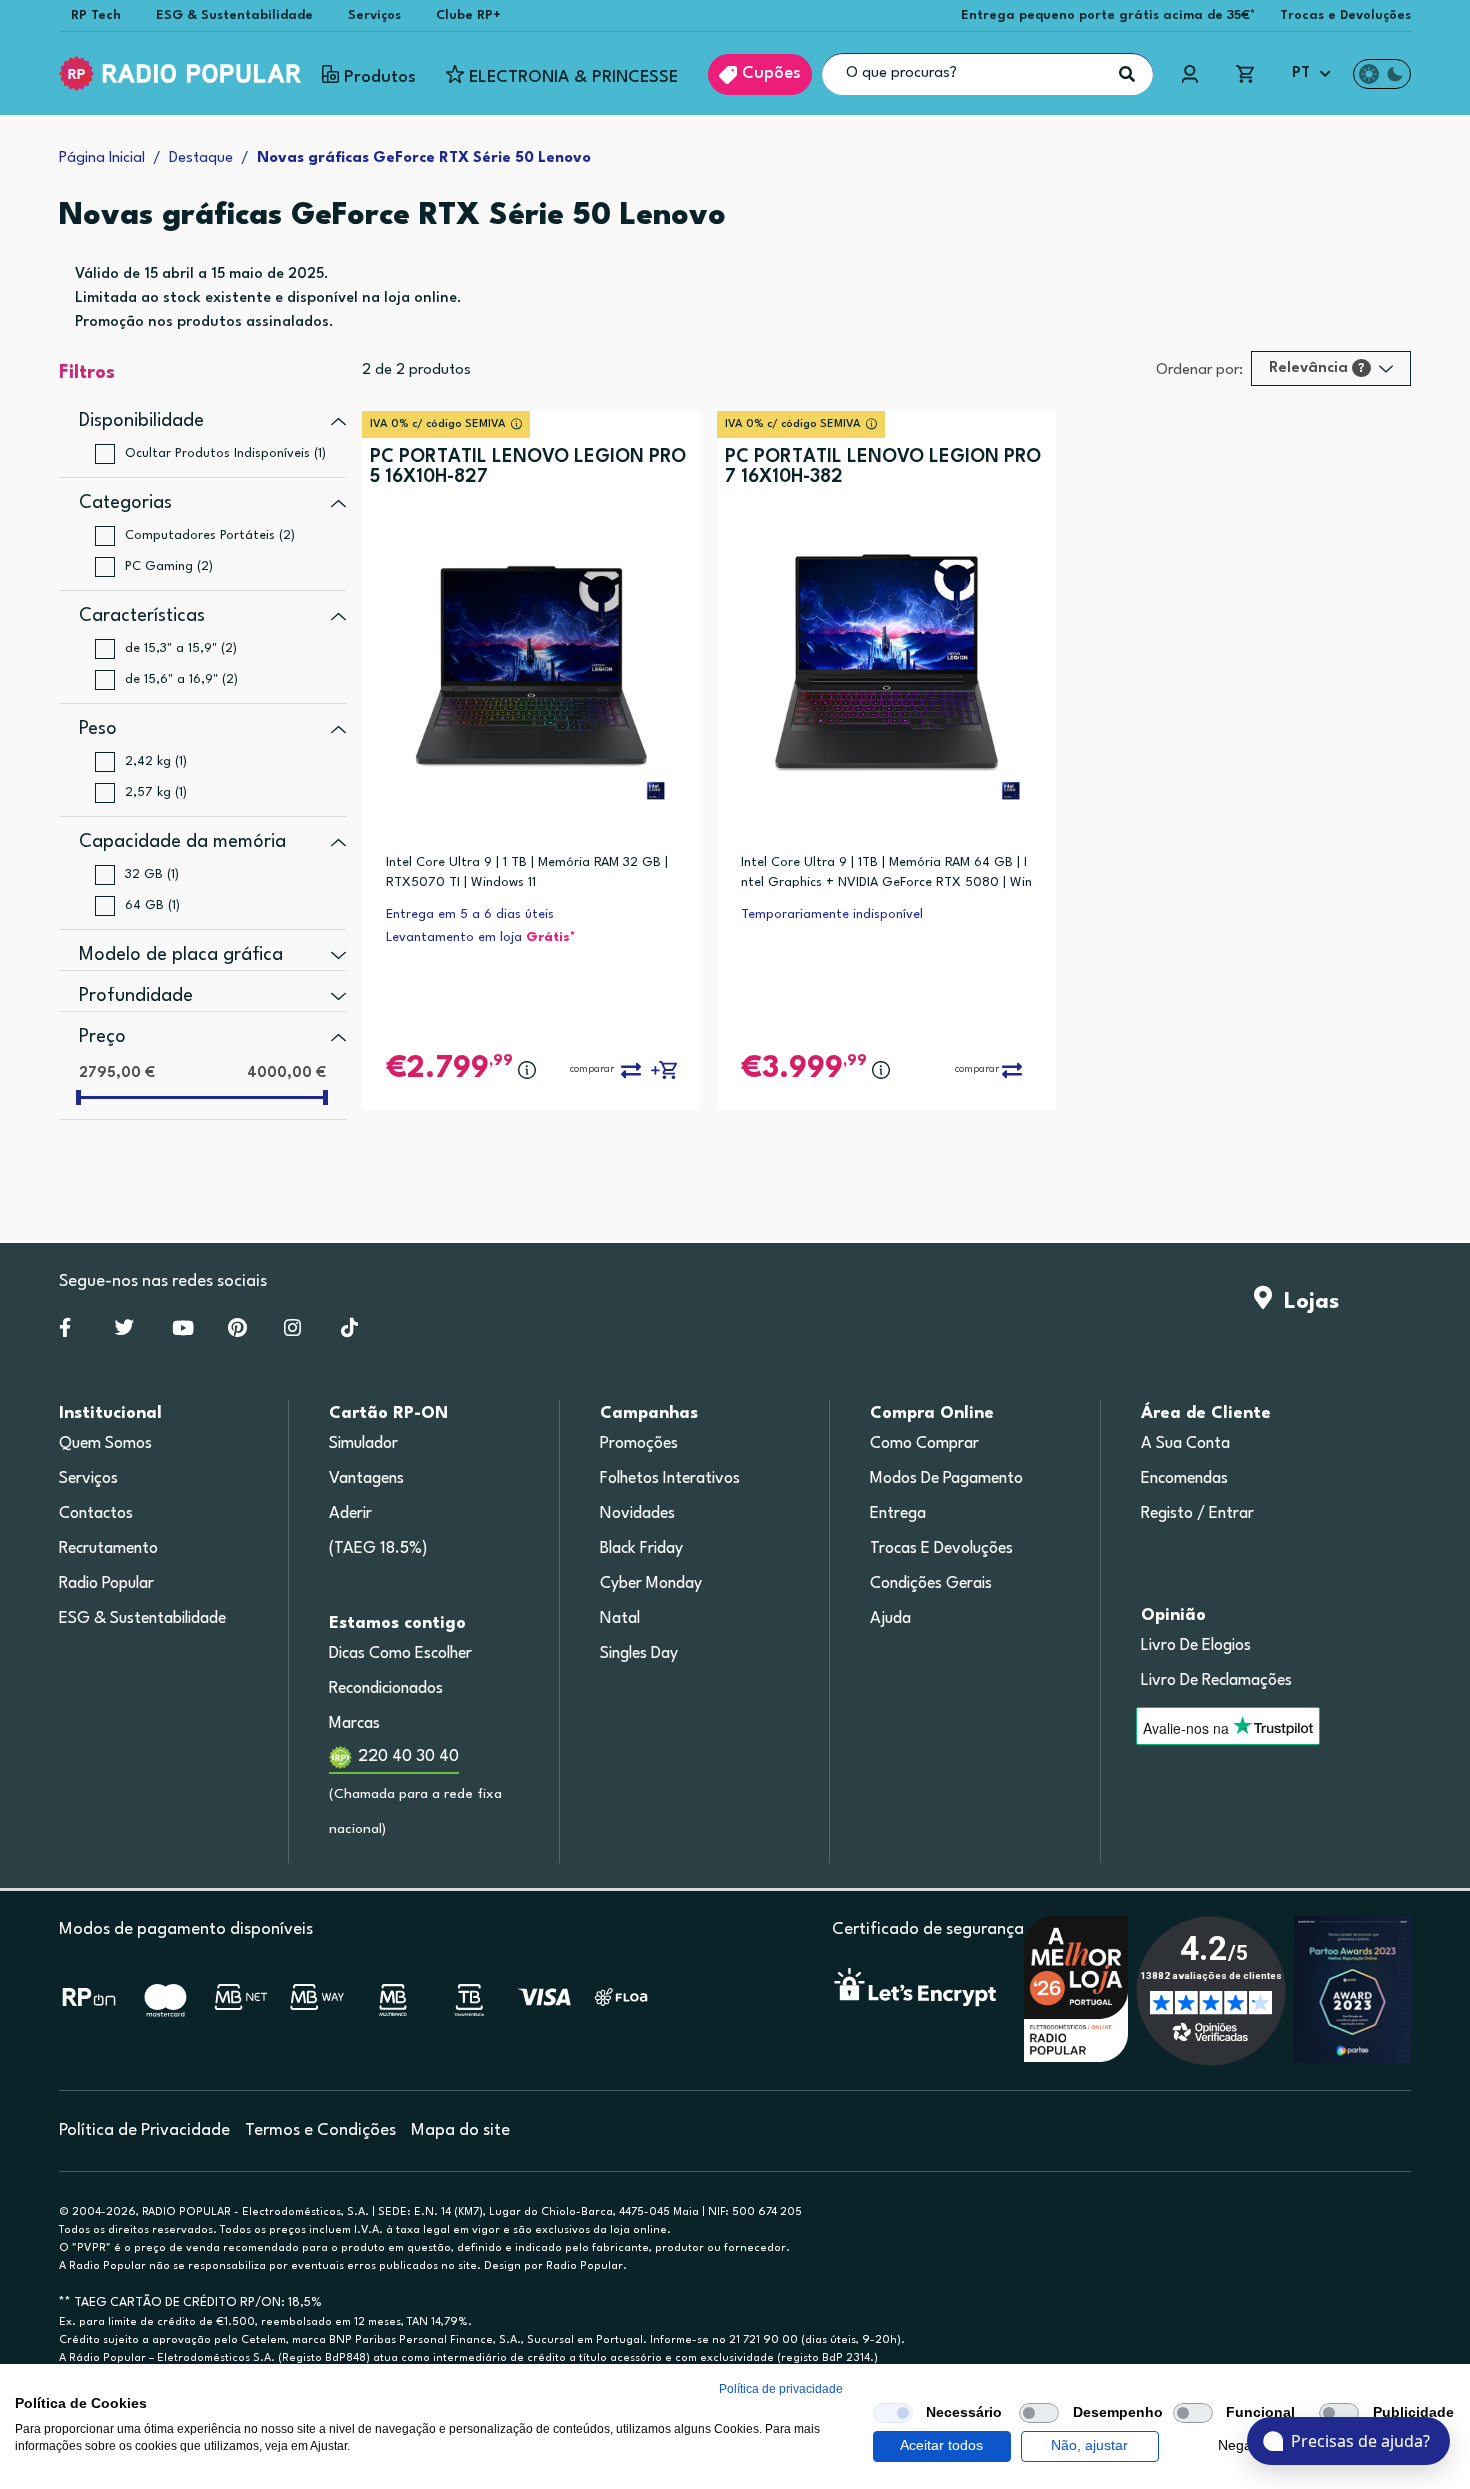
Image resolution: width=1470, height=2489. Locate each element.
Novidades (637, 1514)
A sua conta (1185, 1444)
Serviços (374, 15)
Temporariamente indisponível (832, 914)
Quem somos (105, 1444)
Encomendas (1184, 1479)
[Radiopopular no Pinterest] (237, 1332)
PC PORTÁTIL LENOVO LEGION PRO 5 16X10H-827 (528, 467)
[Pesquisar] (1127, 74)
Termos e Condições (320, 2130)
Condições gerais (931, 1584)
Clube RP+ (468, 15)
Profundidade (136, 996)
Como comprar (924, 1444)
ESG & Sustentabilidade (234, 15)
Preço (102, 1037)
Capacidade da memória (182, 842)
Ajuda (890, 1619)
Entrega (898, 1514)
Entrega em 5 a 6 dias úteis (470, 914)
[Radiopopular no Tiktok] (349, 1332)
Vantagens (366, 1479)
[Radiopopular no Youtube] (183, 1332)
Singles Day (639, 1654)
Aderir (350, 1514)
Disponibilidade (141, 421)
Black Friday (641, 1549)
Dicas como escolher (400, 1654)
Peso (98, 729)
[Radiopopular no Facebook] (65, 1332)
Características (142, 616)
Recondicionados (386, 1689)
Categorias (125, 503)
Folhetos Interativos (670, 1479)
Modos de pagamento (946, 1479)
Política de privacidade (781, 2389)
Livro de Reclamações (1216, 1681)
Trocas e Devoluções (1345, 15)
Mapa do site (460, 2130)
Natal (620, 1619)
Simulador (363, 1444)
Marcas (354, 1724)
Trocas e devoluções (941, 1549)
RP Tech (96, 15)
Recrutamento (108, 1549)
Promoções (639, 1444)
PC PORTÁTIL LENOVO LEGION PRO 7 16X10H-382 (883, 467)
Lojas (1305, 1302)
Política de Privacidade (144, 2130)
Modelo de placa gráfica (181, 955)
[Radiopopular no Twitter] (124, 1332)
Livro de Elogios (1196, 1646)
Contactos (96, 1514)
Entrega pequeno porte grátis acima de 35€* (1108, 15)
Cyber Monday (651, 1584)
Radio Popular (106, 1584)
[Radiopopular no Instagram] (292, 1332)
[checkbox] (893, 2413)
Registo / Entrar (1197, 1514)
